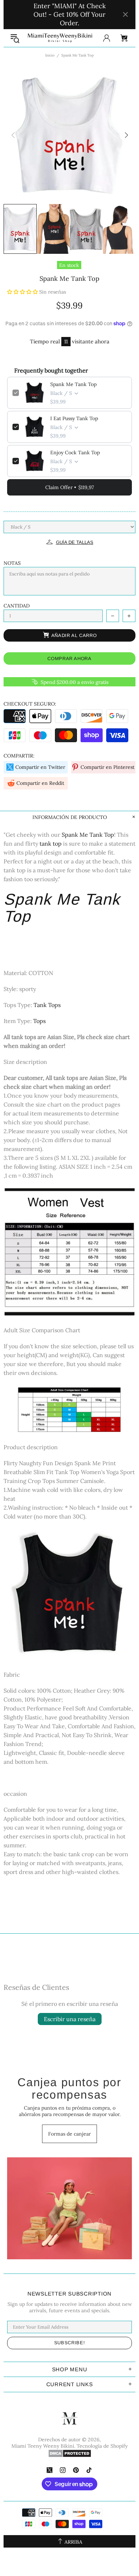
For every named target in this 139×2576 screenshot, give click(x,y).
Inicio (50, 55)
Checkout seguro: (30, 704)
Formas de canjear (69, 2134)
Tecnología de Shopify (102, 2446)
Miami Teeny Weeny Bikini (60, 38)
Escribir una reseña (70, 2019)
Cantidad (17, 606)
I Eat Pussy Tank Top (74, 418)
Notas (12, 563)
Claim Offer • (69, 487)
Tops (39, 1021)
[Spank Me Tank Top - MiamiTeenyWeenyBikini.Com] (69, 1595)
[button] (23, 292)
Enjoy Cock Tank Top (75, 452)
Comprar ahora (69, 658)
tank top (51, 844)
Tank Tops (47, 1005)
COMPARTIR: (19, 756)
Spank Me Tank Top (73, 384)
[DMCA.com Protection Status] (70, 2453)
